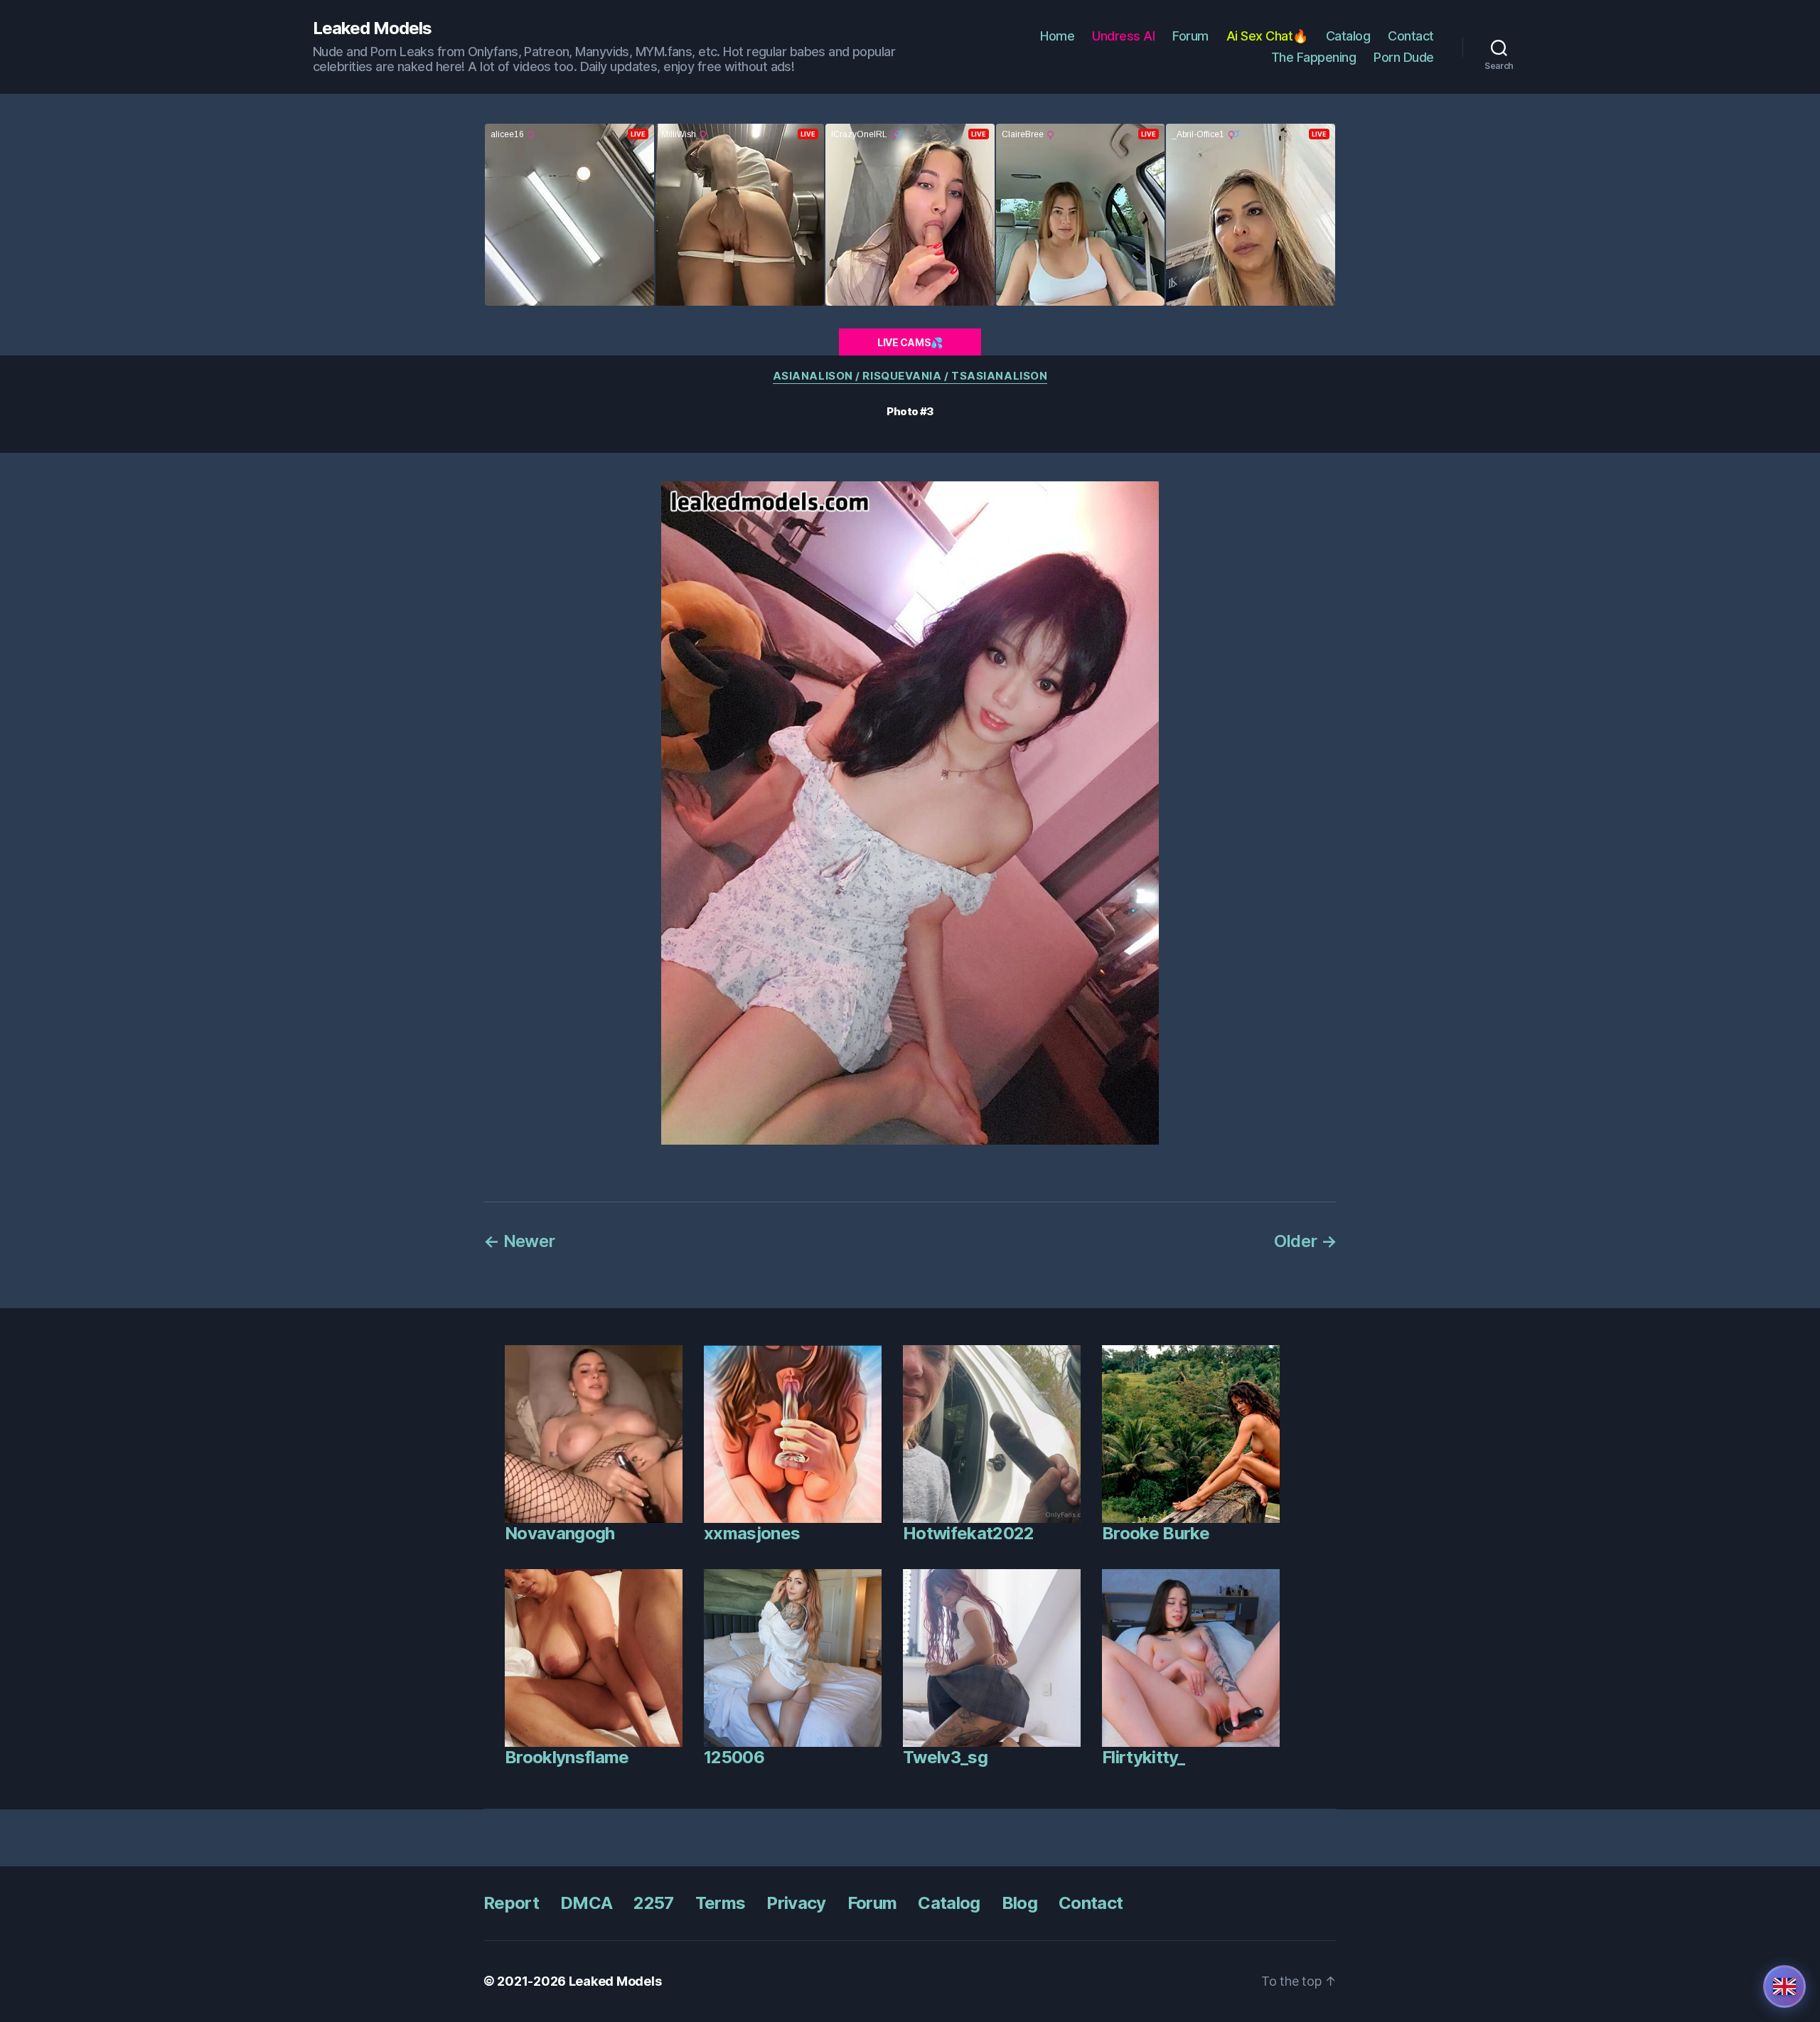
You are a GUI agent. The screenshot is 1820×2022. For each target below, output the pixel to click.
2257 (653, 1903)
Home (1057, 36)
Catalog (1348, 36)
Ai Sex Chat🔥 (1267, 36)
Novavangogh (560, 1533)
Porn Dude (1404, 57)
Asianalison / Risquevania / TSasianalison (910, 376)
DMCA (586, 1903)
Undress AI (1123, 36)
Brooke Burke (1156, 1533)
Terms (721, 1903)
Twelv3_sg (945, 1757)
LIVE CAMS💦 (910, 342)
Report (511, 1903)
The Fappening (1314, 57)
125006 (734, 1757)
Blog (1019, 1903)
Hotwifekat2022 (969, 1533)
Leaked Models (372, 28)
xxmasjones (752, 1533)
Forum (1190, 36)
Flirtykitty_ (1143, 1757)
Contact (1411, 36)
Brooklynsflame (567, 1757)
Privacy (796, 1903)
